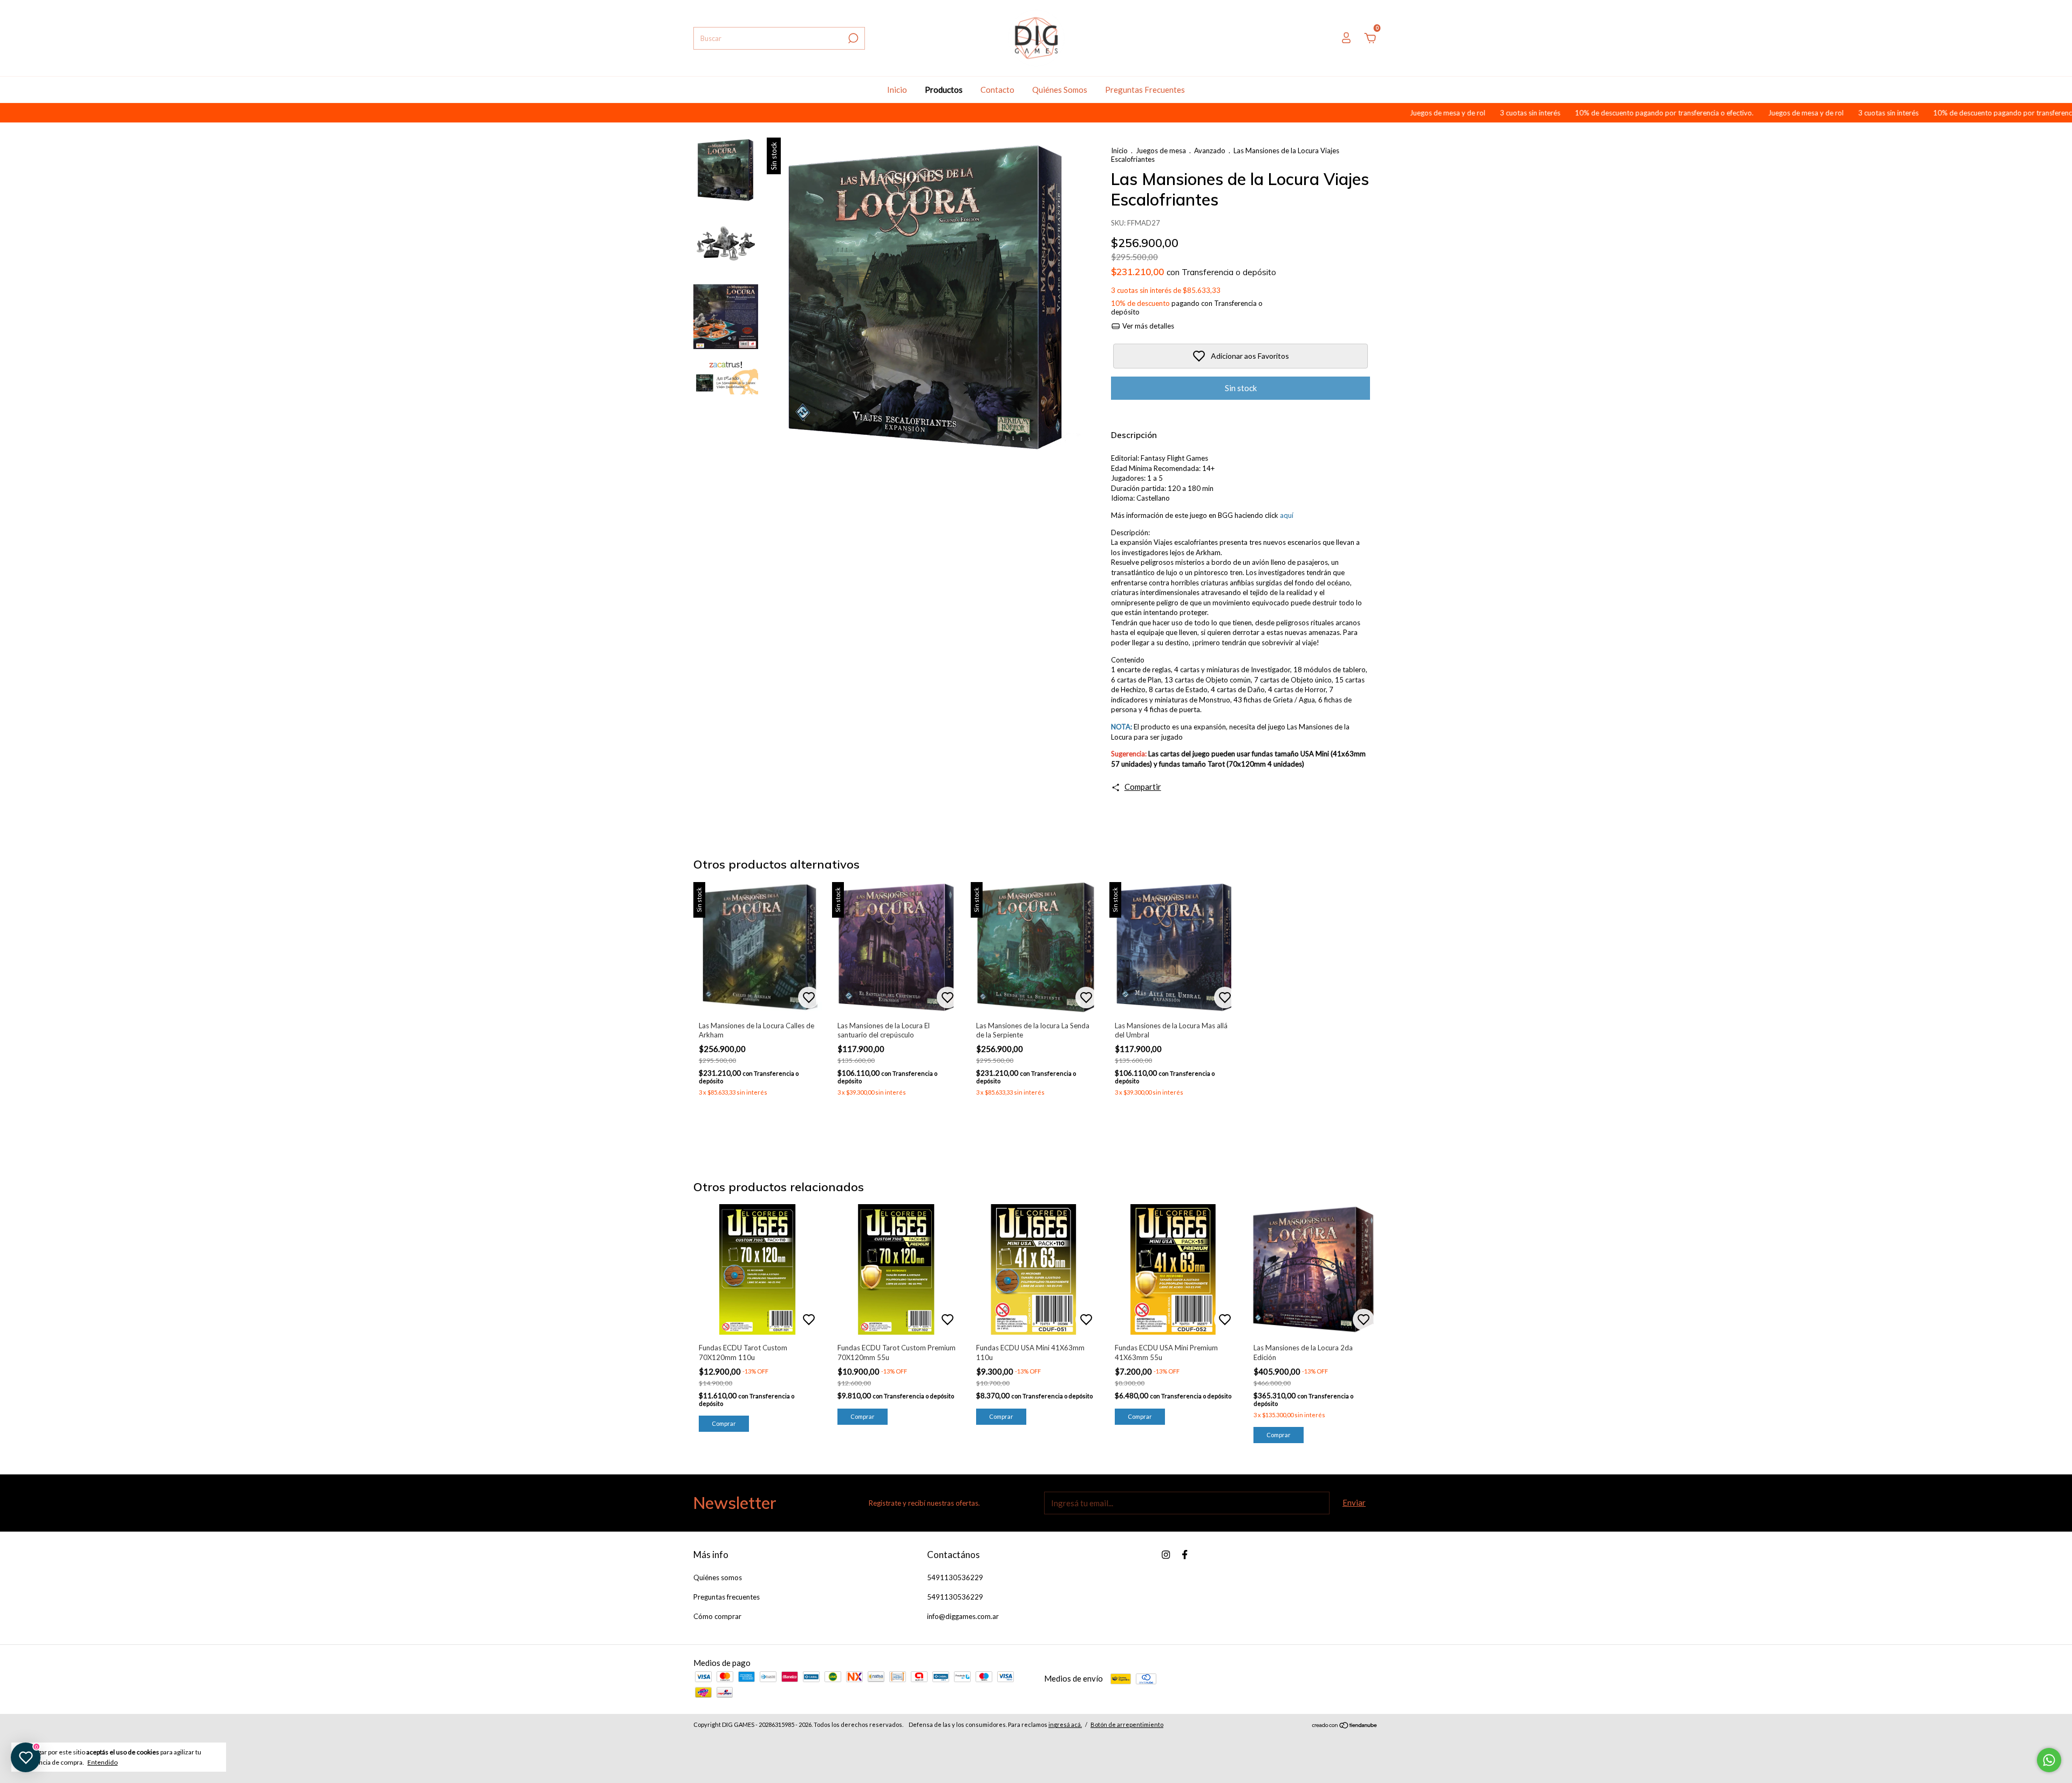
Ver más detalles (1147, 326)
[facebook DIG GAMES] (1185, 1555)
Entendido (103, 1762)
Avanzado (1210, 151)
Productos (944, 90)
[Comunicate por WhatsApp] (2049, 1760)
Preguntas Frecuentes (1145, 90)
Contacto (997, 90)
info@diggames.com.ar (963, 1616)
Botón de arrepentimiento (1127, 1724)
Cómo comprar (717, 1616)
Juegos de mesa (1161, 151)
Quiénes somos (718, 1577)
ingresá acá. (1065, 1724)
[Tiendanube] (1345, 1726)
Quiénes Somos (1060, 90)
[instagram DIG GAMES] (1166, 1555)
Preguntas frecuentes (727, 1597)
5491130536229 (955, 1577)
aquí (1287, 515)
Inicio (897, 90)
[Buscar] (852, 38)
